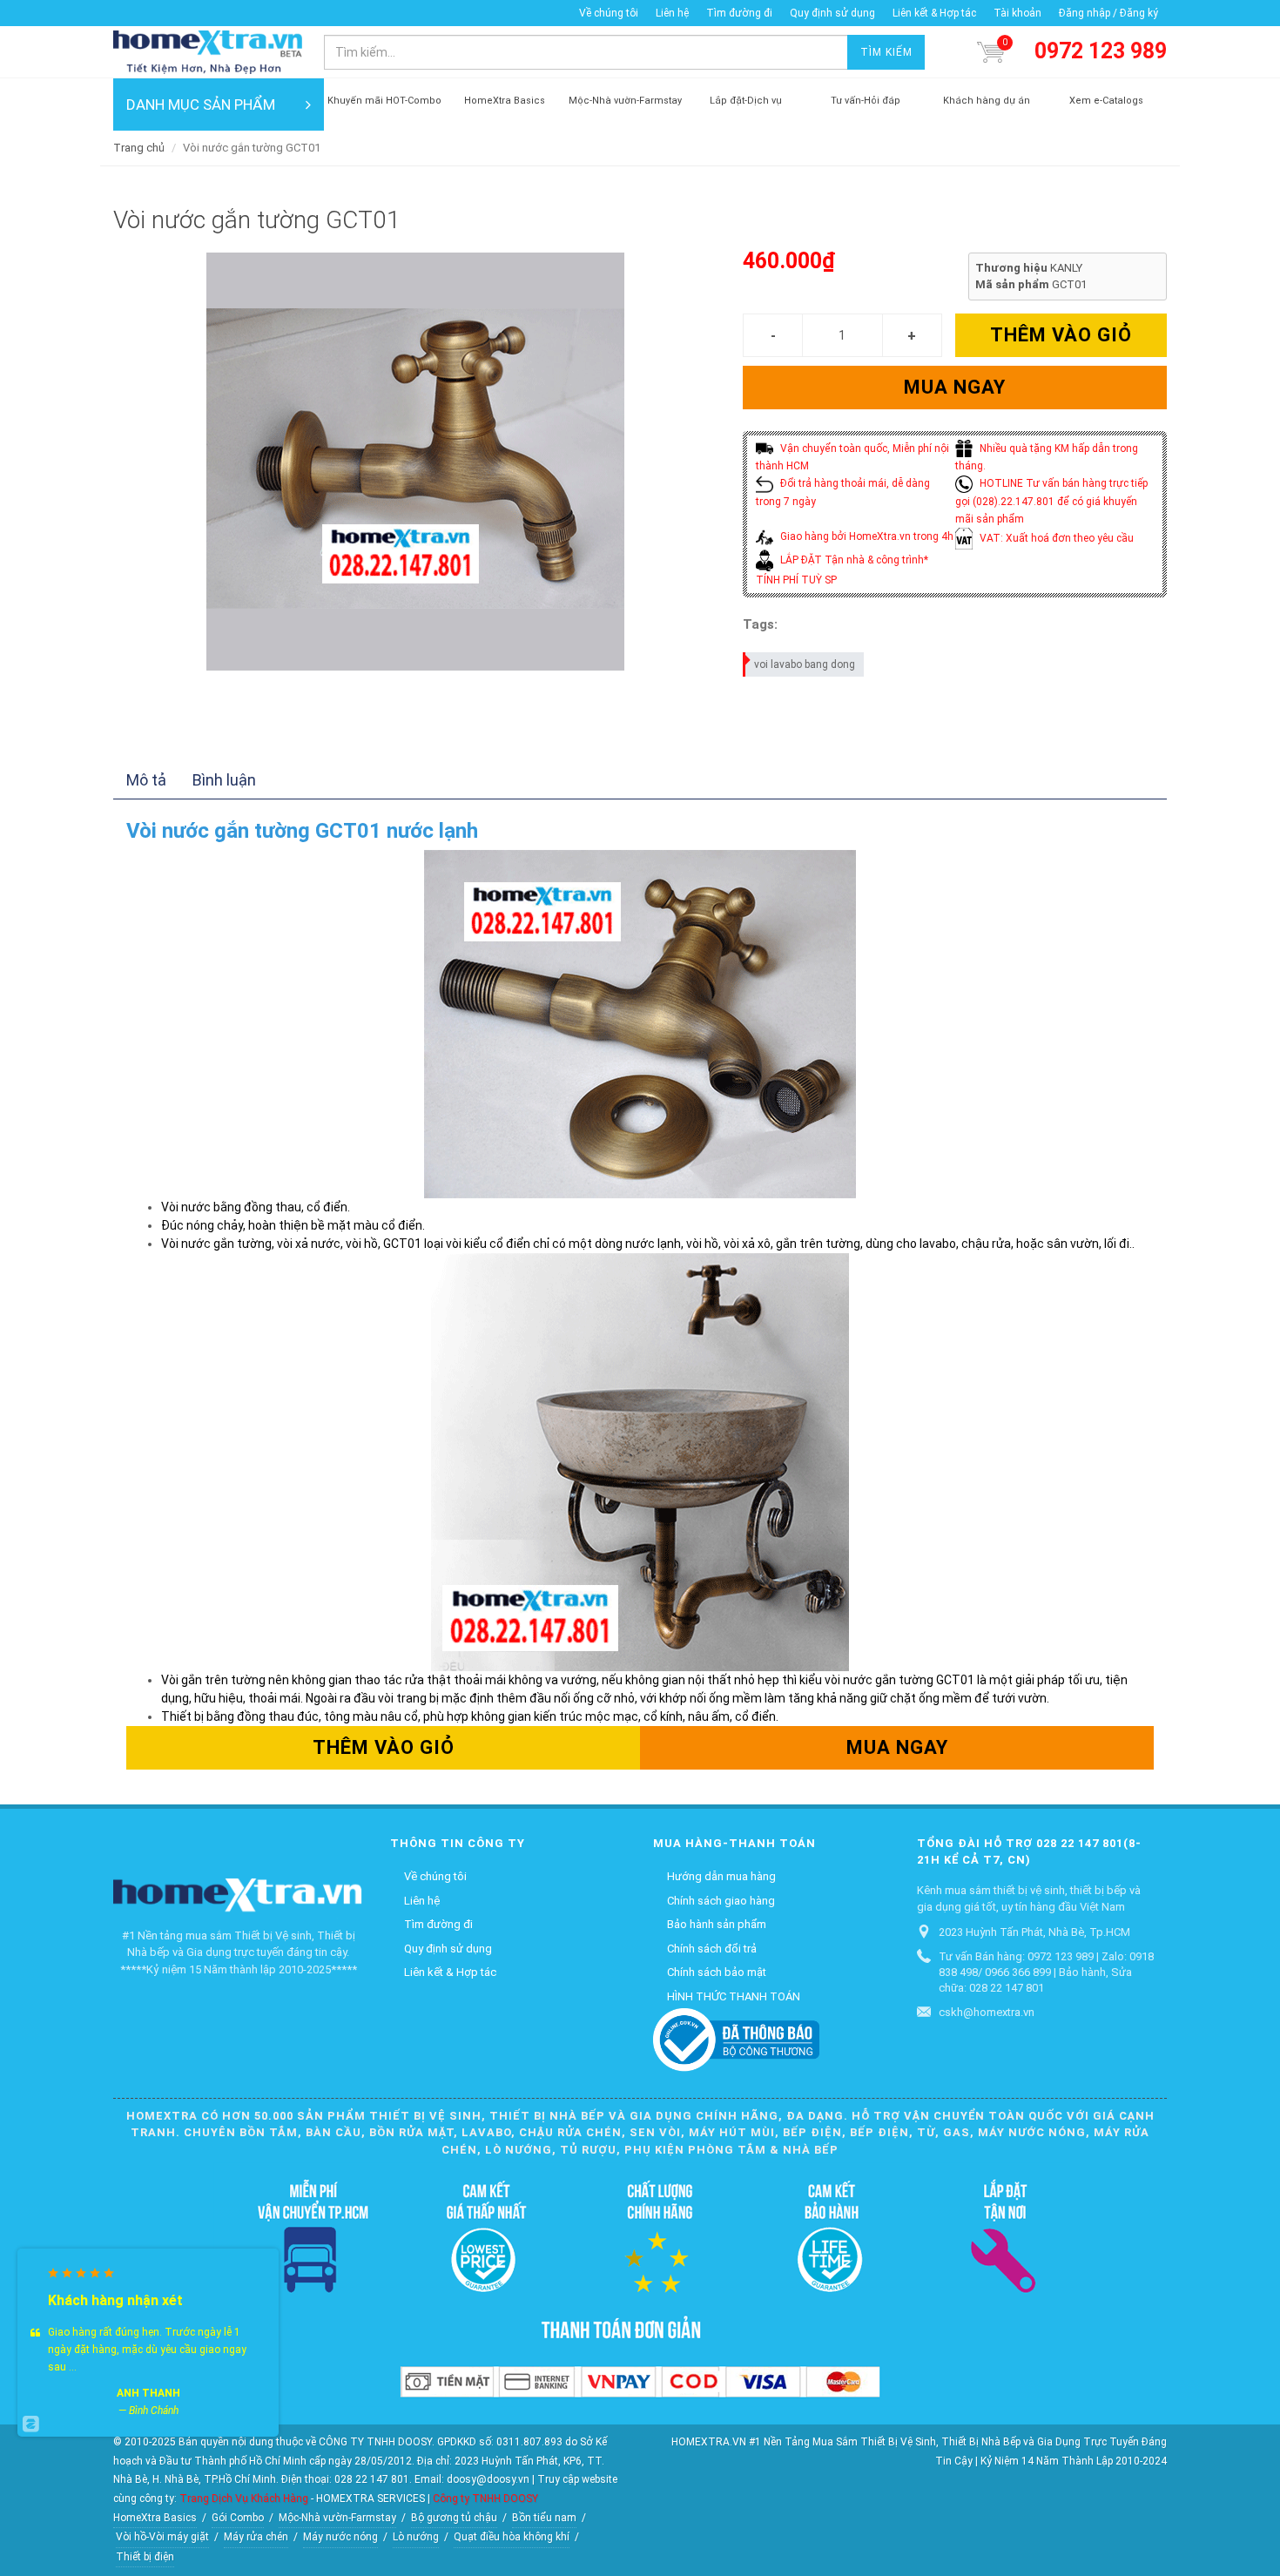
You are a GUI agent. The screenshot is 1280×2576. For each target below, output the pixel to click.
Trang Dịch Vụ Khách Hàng (244, 2498)
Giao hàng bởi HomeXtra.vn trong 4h (866, 536)
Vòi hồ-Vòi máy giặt (162, 2537)
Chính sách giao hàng (721, 1901)
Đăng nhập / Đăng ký (1108, 13)
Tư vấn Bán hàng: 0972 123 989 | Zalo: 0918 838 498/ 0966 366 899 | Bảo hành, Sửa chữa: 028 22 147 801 (1046, 1972)
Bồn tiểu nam (544, 2518)
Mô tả (146, 780)
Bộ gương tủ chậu (454, 2518)
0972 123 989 (1101, 51)
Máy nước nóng (340, 2537)
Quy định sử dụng (832, 13)
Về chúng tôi (609, 13)
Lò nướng (416, 2537)
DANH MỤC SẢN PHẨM (201, 105)
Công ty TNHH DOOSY (485, 2498)
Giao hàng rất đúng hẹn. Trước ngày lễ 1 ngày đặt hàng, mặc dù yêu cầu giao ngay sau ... (147, 2350)
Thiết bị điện (145, 2557)
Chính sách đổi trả (712, 1949)
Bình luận (224, 780)
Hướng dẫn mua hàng (721, 1876)
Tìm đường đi (739, 13)
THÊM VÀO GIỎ (1061, 335)
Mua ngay (955, 387)
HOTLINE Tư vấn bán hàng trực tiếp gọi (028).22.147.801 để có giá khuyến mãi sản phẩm (1051, 501)
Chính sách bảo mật (717, 1972)
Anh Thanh (148, 2393)
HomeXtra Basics (155, 2518)
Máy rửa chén (256, 2537)
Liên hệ (672, 13)
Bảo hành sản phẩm (717, 1924)
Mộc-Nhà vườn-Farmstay (337, 2518)
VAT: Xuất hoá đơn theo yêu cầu (1055, 538)
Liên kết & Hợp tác (934, 13)
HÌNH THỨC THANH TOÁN (734, 1996)
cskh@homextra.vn (987, 2012)
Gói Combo (238, 2518)
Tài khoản (1017, 13)
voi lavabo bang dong (805, 664)
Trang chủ (139, 148)
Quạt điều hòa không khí (512, 2537)
